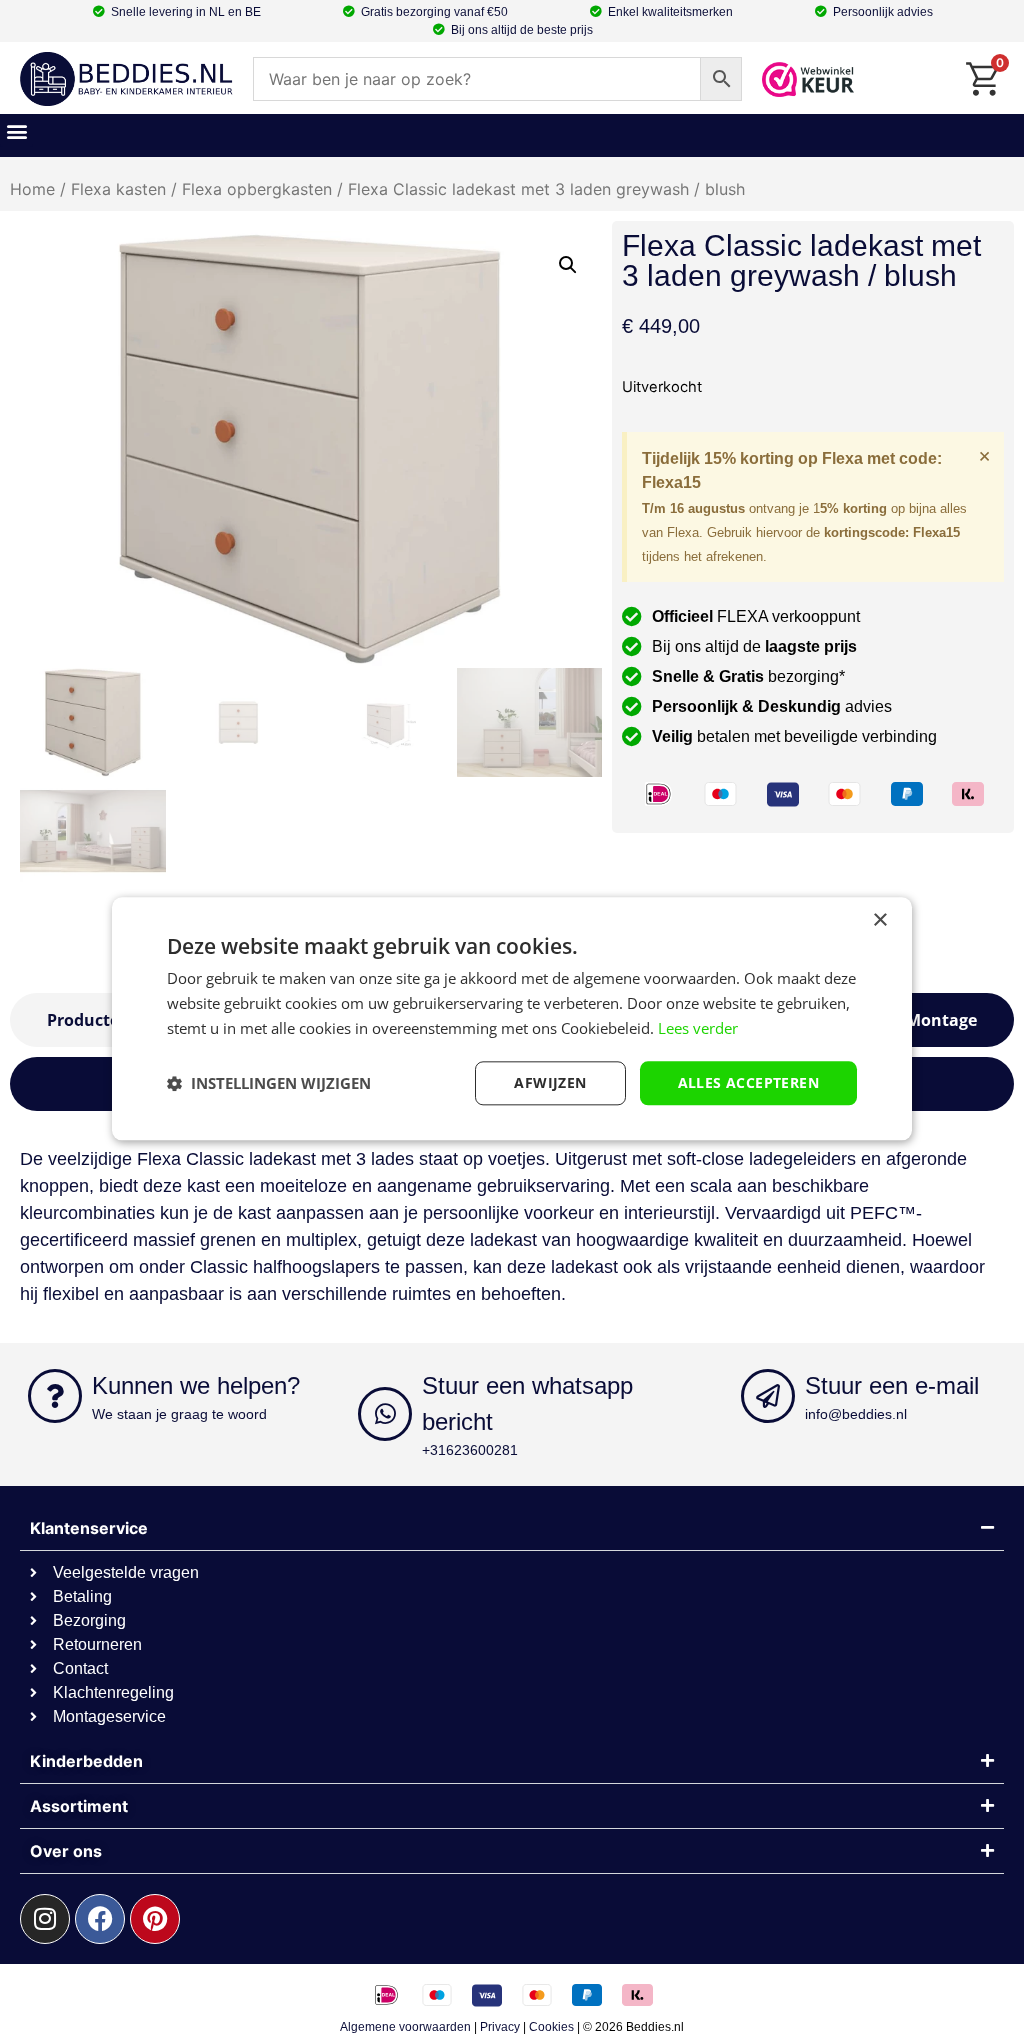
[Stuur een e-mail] (768, 1396)
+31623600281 (470, 1450)
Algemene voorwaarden (405, 2027)
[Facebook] (100, 1919)
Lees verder (698, 1028)
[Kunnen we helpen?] (55, 1396)
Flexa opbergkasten (257, 189)
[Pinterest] (155, 1919)
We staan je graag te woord (179, 1414)
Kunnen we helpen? (196, 1385)
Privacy (500, 2027)
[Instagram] (45, 1919)
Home (32, 189)
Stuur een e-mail (892, 1385)
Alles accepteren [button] (748, 1082)
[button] (16, 130)
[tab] (941, 1020)
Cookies (551, 2027)
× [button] (879, 920)
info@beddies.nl (856, 1414)
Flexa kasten (118, 189)
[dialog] (512, 1018)
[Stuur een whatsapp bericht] (385, 1414)
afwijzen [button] (550, 1082)
